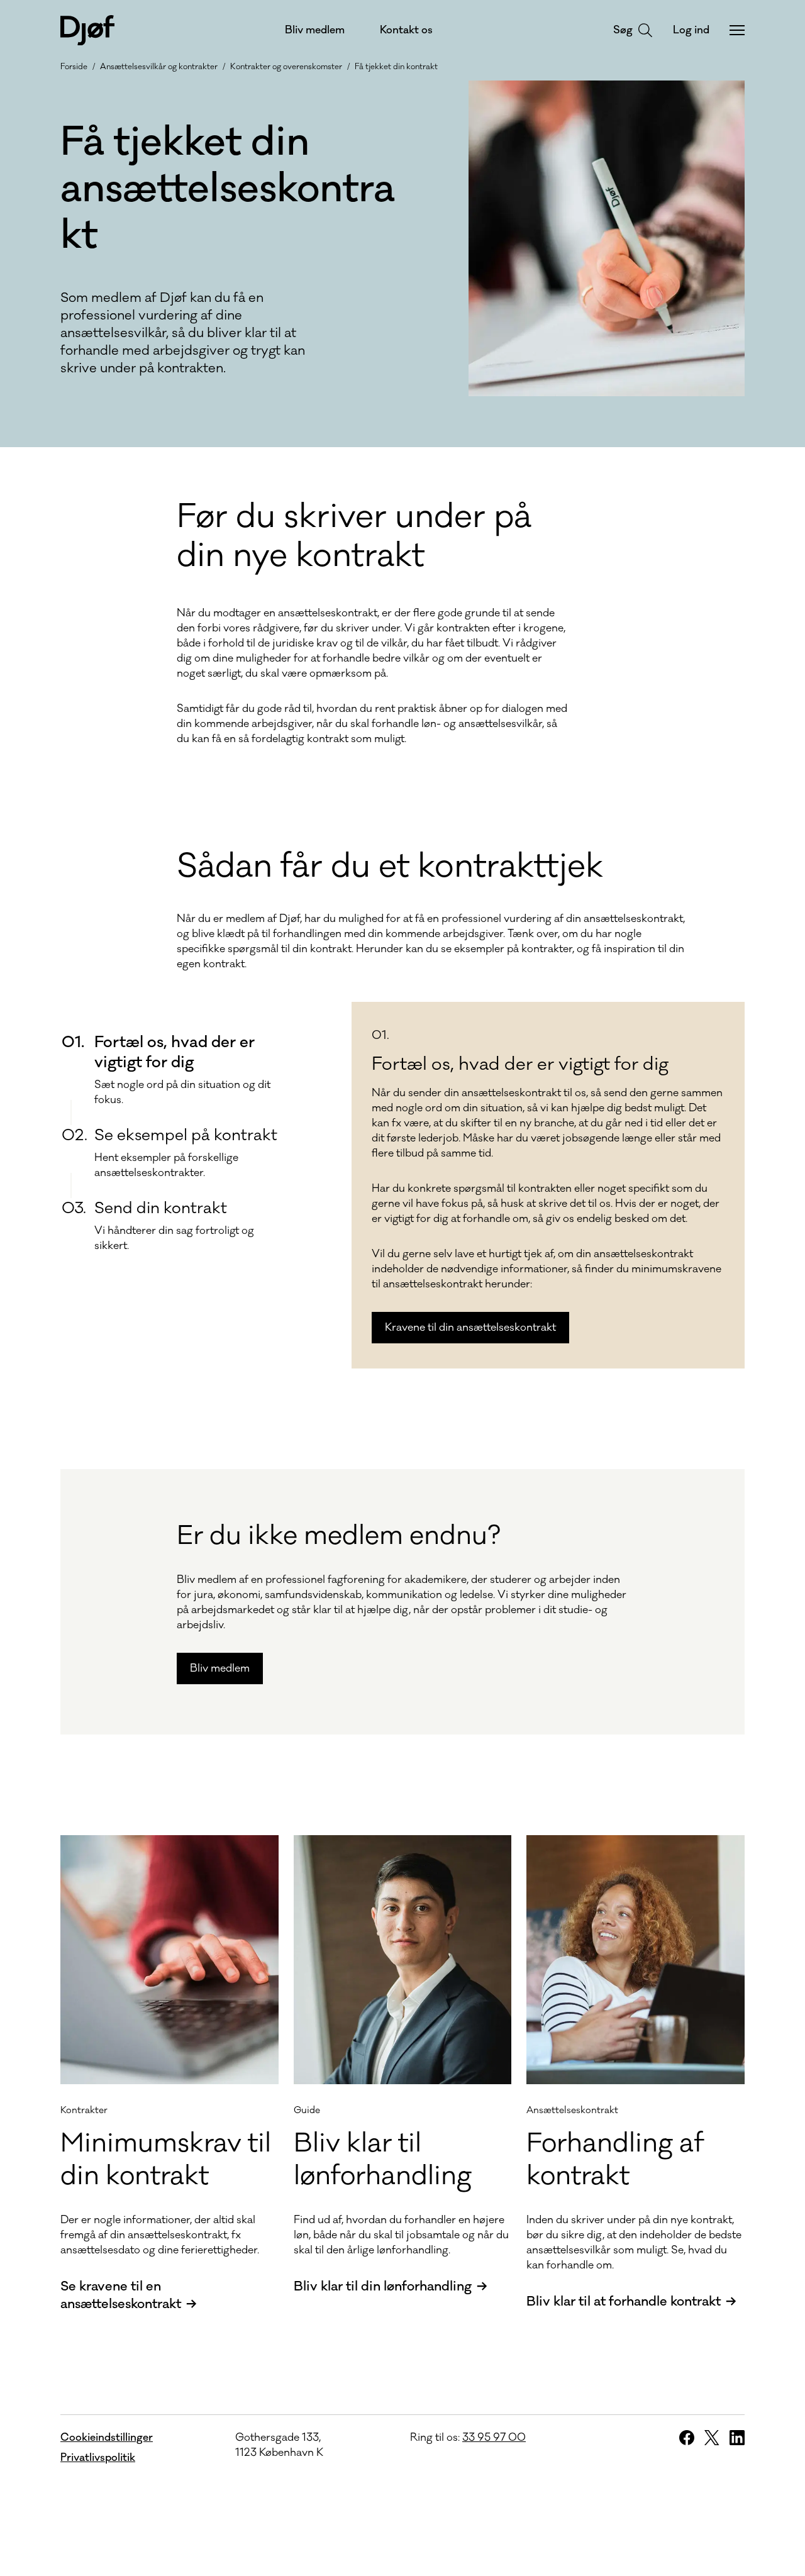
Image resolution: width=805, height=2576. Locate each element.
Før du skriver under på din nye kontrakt (354, 536)
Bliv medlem (315, 30)
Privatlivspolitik (98, 2458)
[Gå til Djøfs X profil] (712, 2438)
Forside (74, 67)
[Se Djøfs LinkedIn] (737, 2438)
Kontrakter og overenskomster (286, 67)
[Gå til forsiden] (87, 30)
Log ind (691, 30)
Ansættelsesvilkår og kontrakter (159, 67)
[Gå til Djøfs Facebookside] (687, 2438)
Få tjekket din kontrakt (396, 67)
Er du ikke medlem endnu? (339, 1536)
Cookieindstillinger (107, 2438)
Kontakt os (406, 30)
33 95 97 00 (494, 2438)
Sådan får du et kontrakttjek (390, 867)
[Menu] (737, 30)
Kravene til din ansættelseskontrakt (470, 1328)
